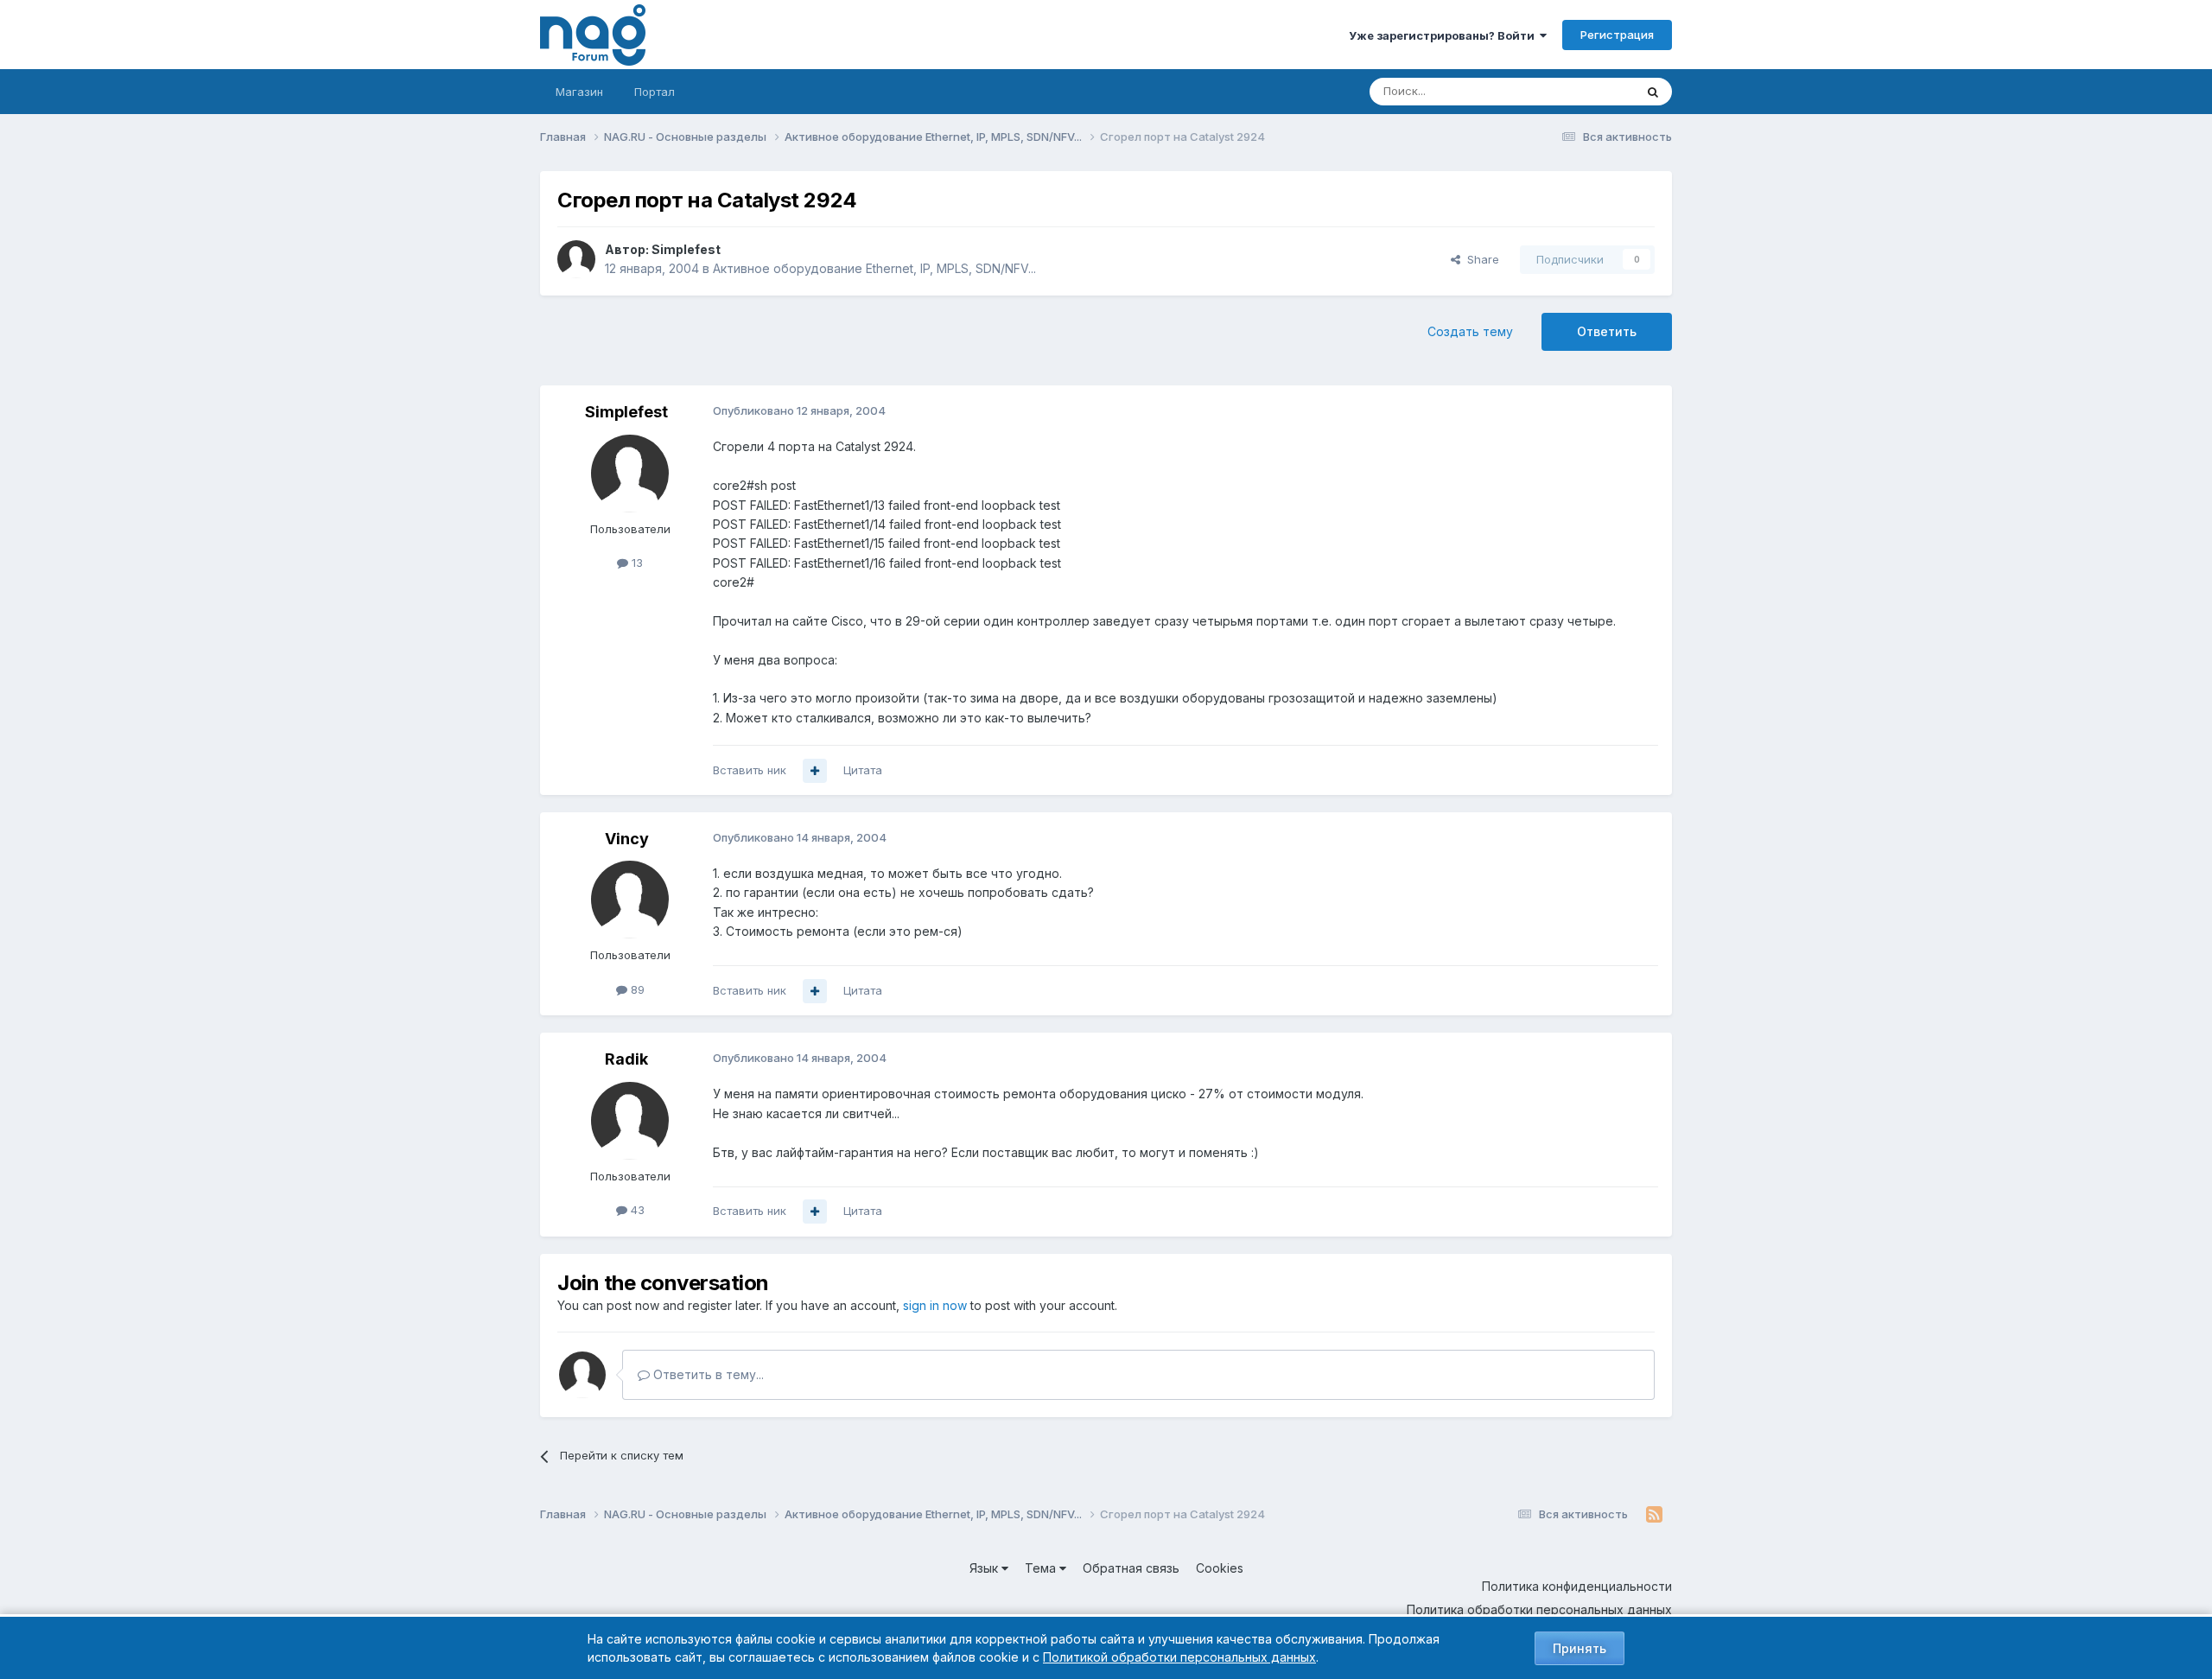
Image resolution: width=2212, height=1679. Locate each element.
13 (636, 563)
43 (636, 1210)
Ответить (1607, 331)
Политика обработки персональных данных (1539, 1609)
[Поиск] (1653, 92)
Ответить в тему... (707, 1374)
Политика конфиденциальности (1577, 1586)
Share (1480, 259)
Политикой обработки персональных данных (1179, 1657)
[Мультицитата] (815, 771)
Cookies (1220, 1568)
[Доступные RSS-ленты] (1654, 1515)
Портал (655, 92)
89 (636, 989)
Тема (1042, 1568)
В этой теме (1580, 91)
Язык (985, 1568)
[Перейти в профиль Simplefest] (576, 259)
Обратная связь (1131, 1568)
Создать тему (1470, 331)
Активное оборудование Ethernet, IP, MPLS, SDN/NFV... (874, 268)
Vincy (627, 839)
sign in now (935, 1305)
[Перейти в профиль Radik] (630, 1121)
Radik (626, 1059)
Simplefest (686, 249)
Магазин (579, 92)
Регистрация (1617, 35)
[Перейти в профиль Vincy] (630, 900)
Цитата (863, 770)
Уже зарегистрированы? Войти (1444, 35)
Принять (1580, 1648)
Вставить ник (750, 770)
